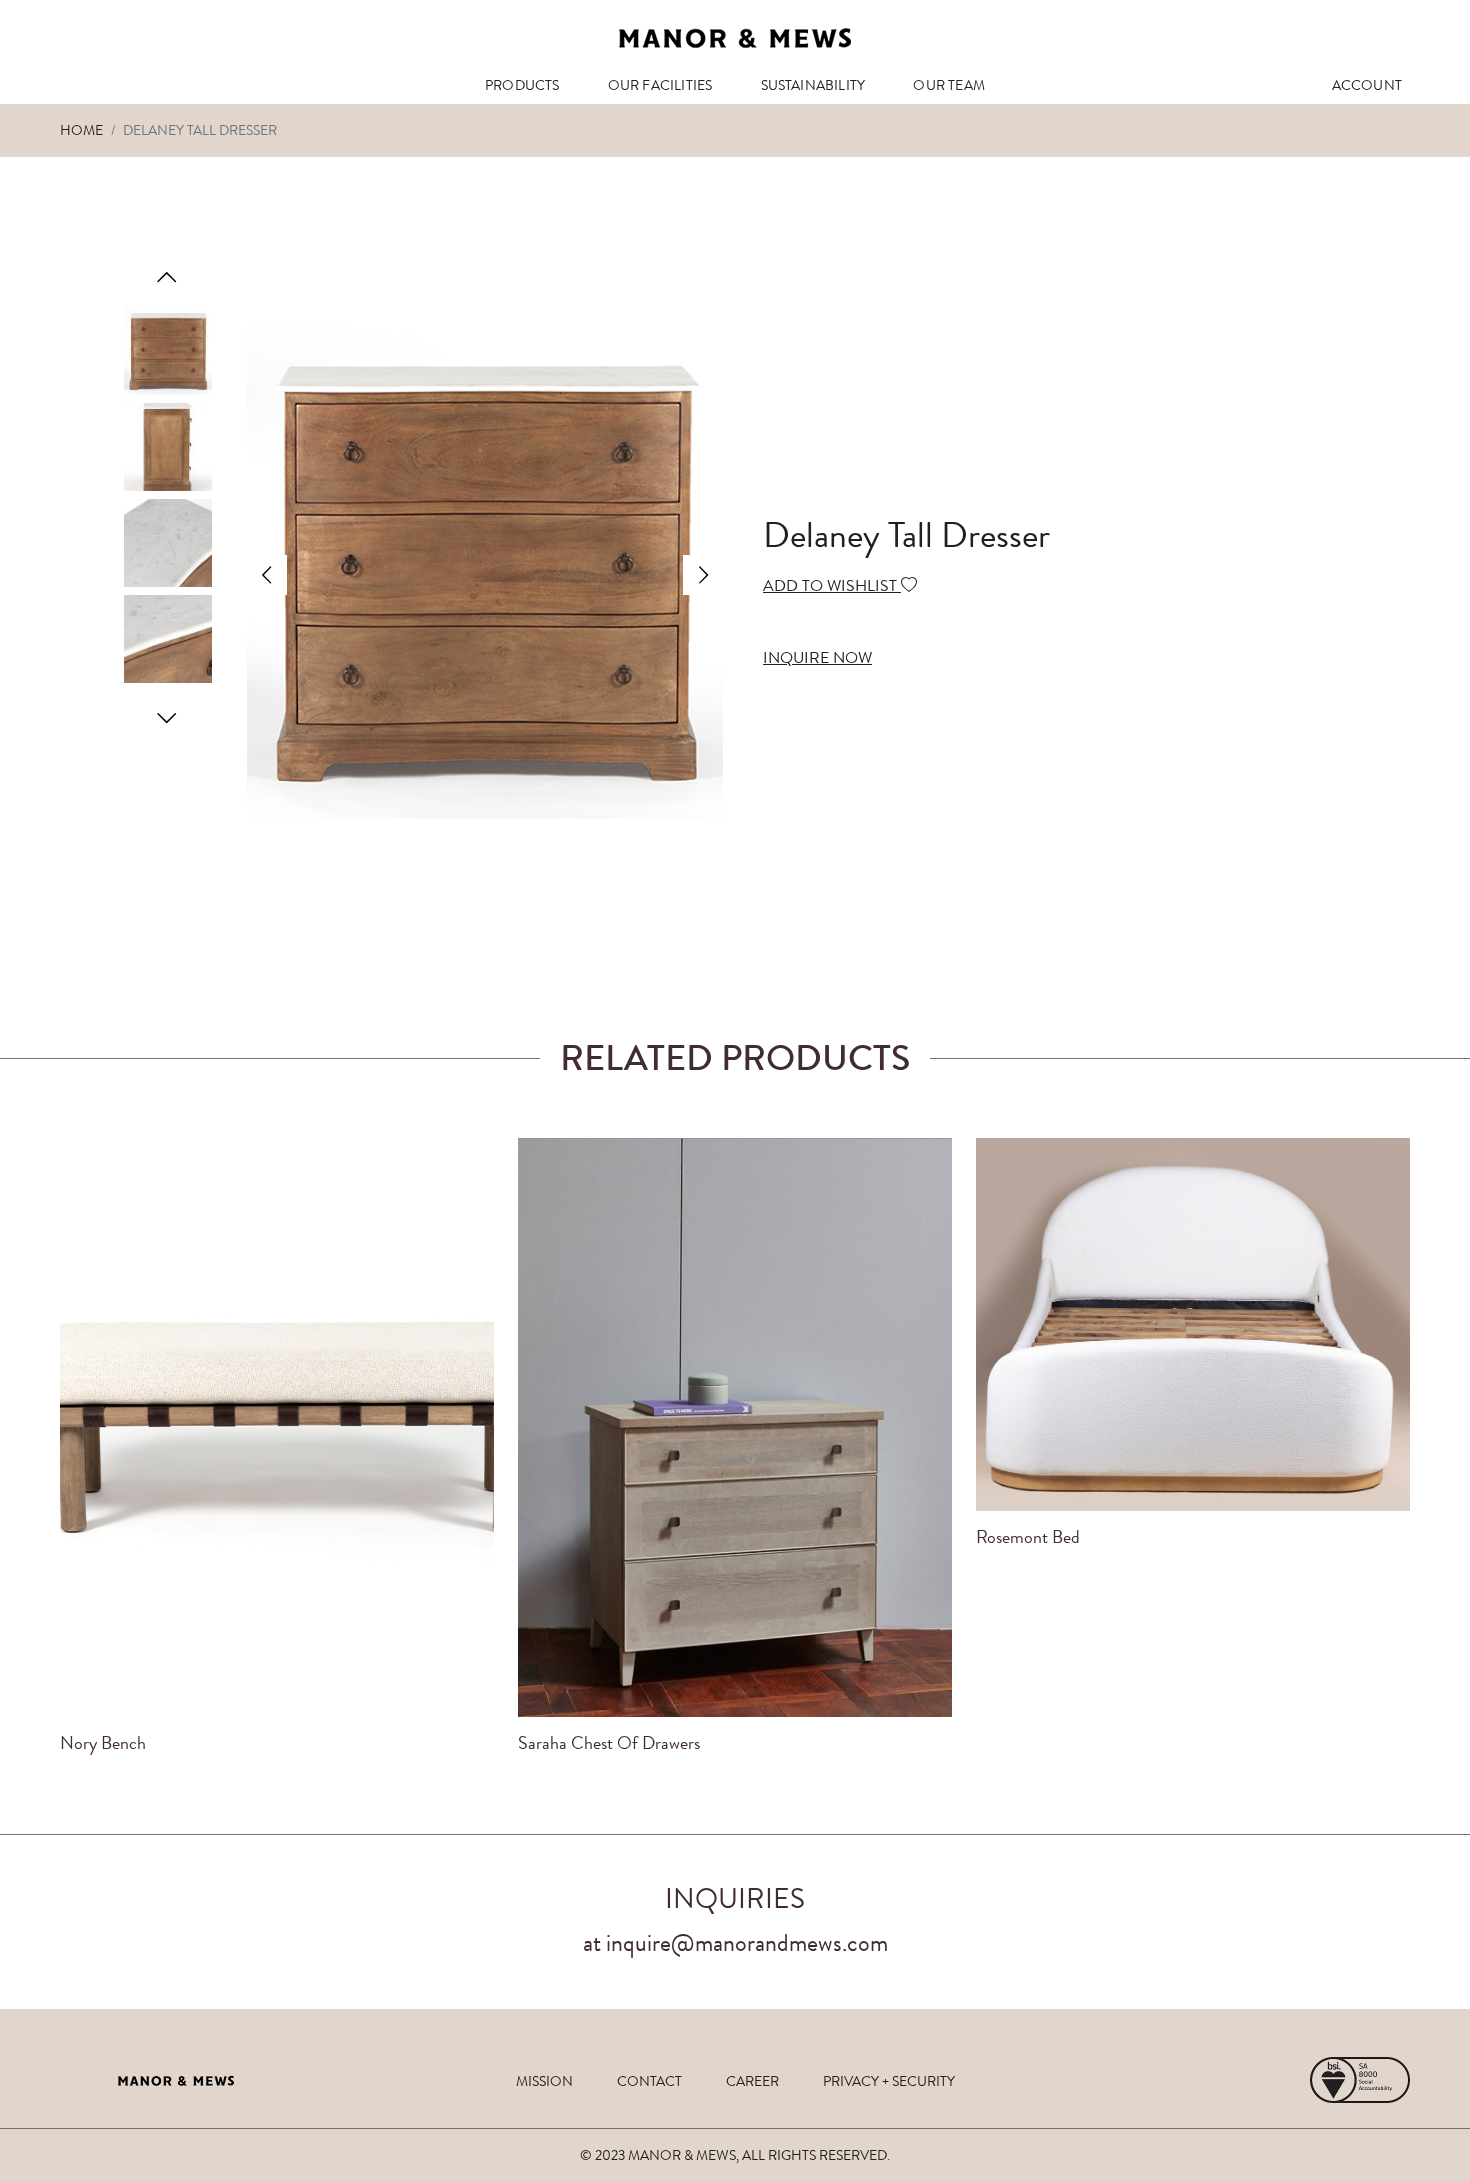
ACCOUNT (1367, 85)
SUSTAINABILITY (813, 85)
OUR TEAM (949, 85)
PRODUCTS (522, 85)
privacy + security (889, 2081)
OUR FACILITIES (660, 85)
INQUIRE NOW (817, 657)
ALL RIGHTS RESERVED (814, 2155)
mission (544, 2081)
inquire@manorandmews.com (747, 1943)
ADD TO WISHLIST (832, 585)
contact (649, 2081)
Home (81, 130)
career (752, 2081)
